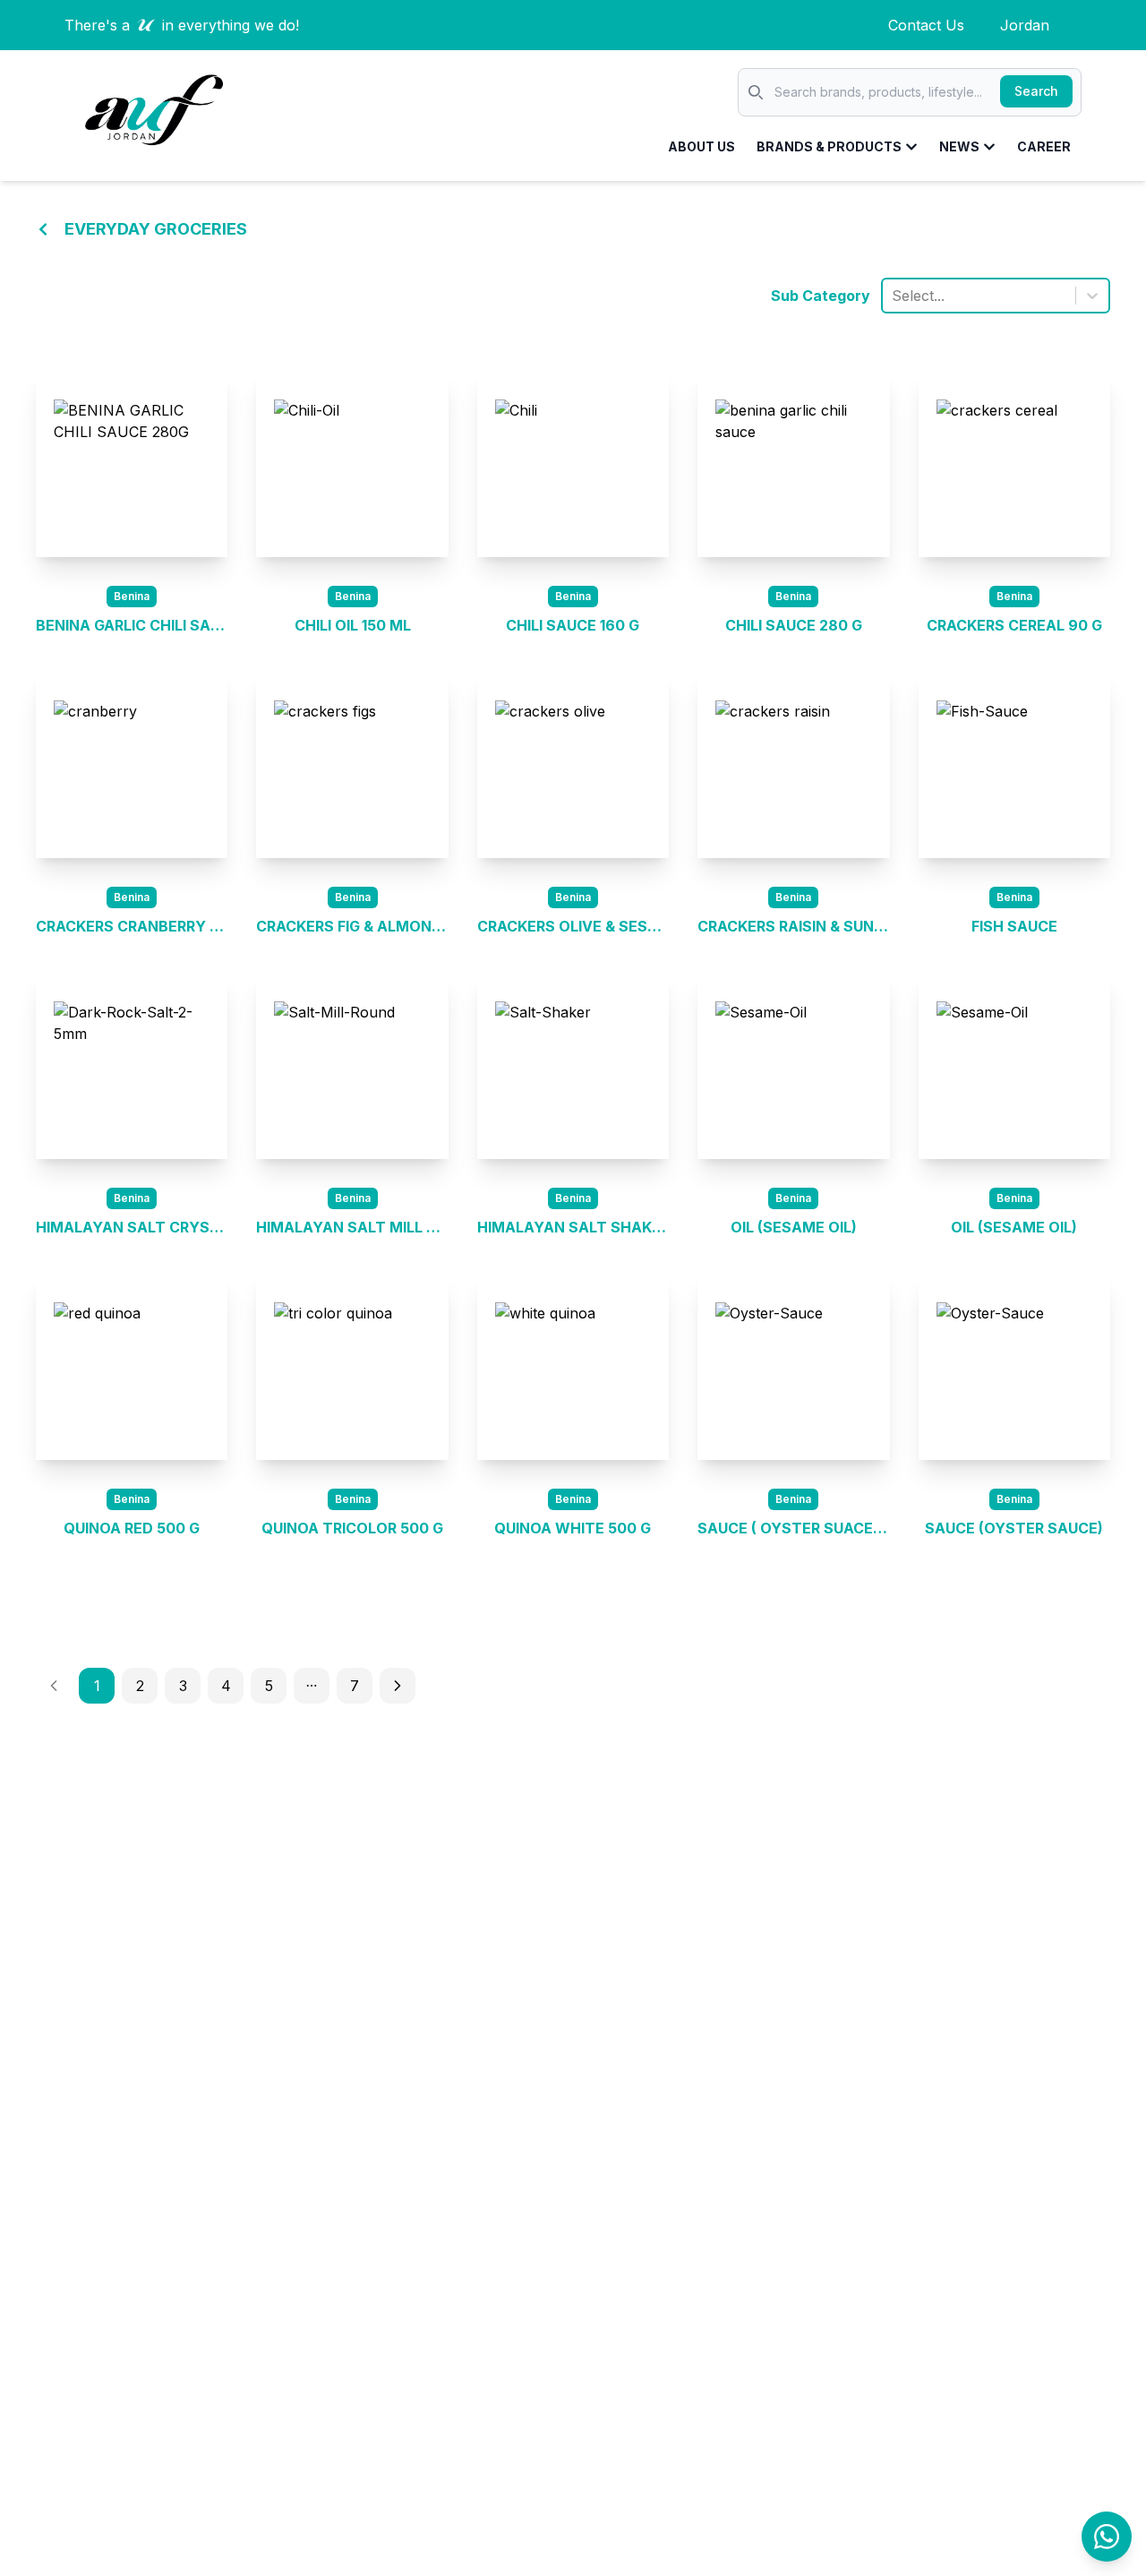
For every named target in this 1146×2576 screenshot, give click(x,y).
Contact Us (926, 25)
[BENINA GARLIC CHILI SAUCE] (132, 464)
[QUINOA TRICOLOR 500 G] (352, 1367)
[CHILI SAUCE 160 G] (573, 464)
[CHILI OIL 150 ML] (352, 464)
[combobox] (894, 296)
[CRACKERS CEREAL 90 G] (1014, 464)
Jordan (1025, 25)
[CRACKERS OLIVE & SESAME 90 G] (573, 765)
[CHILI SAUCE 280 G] (793, 464)
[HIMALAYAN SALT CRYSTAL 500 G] (132, 1066)
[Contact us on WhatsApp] (1107, 2537)
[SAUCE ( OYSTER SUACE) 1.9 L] (793, 1367)
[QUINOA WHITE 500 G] (573, 1367)
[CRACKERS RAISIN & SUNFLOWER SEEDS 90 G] (793, 765)
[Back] (43, 229)
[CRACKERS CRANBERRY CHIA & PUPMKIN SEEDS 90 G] (132, 765)
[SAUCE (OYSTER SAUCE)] (1014, 1367)
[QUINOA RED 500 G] (132, 1367)
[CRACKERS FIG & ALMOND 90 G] (352, 765)
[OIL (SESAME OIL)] (793, 1066)
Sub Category (821, 296)
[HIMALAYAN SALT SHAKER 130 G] (573, 1066)
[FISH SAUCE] (1014, 765)
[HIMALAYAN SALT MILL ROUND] (352, 1066)
